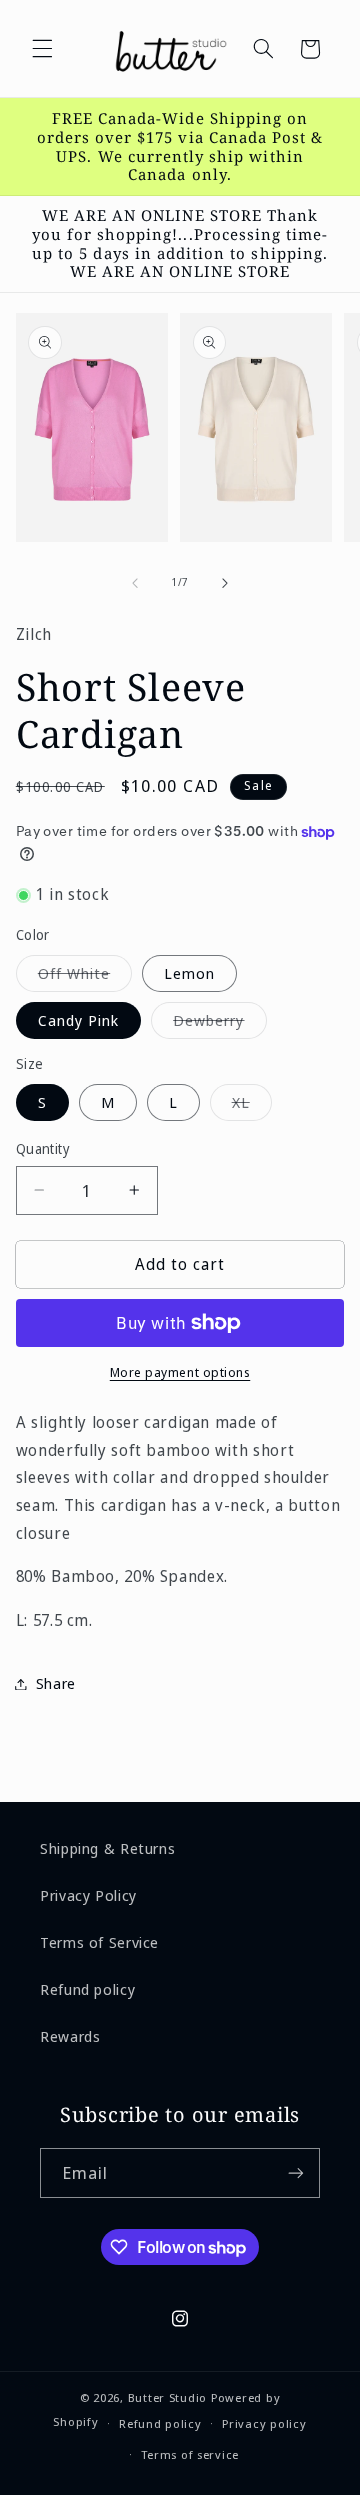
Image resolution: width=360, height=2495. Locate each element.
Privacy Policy (88, 1895)
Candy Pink (79, 1020)
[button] (42, 49)
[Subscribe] (296, 2172)
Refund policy (87, 1989)
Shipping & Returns (107, 1848)
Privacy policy (264, 2423)
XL (252, 1106)
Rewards (70, 2036)
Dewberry (219, 1024)
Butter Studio (168, 2397)
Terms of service (190, 2454)
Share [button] (56, 1683)
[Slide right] (225, 583)
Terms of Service (99, 1942)
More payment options (180, 1372)
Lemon (189, 973)
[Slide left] (135, 583)
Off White (85, 977)
